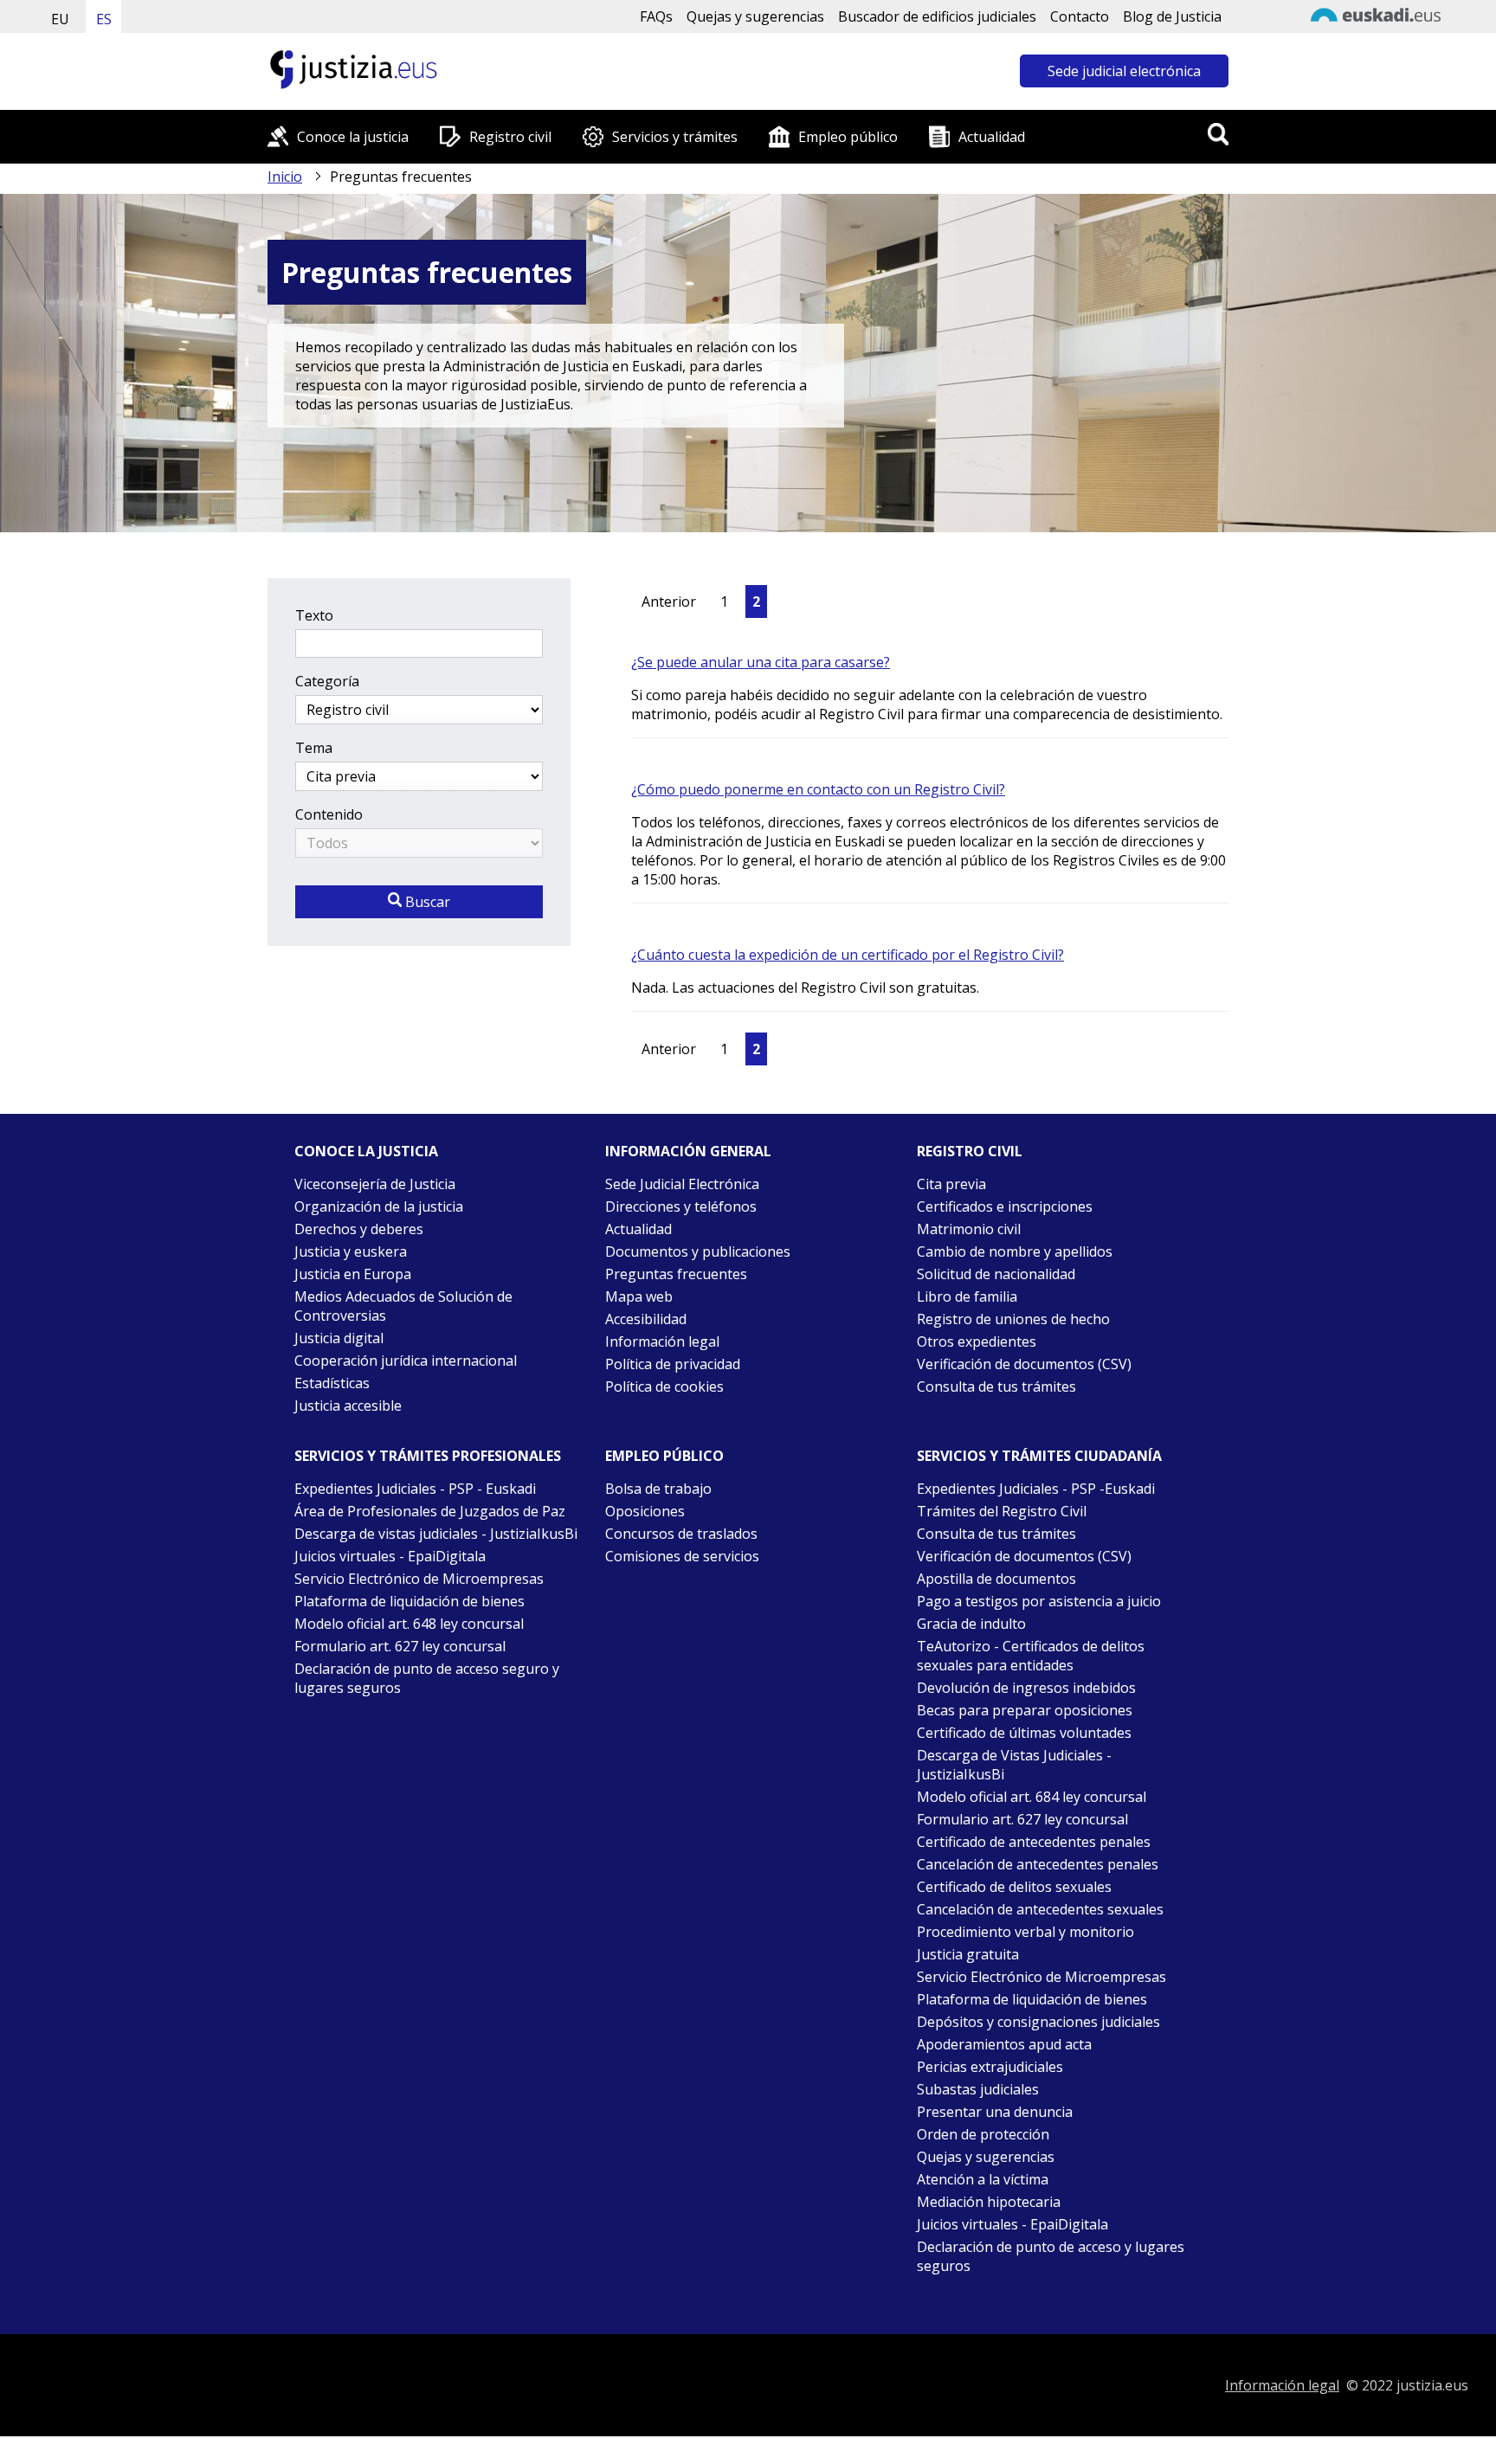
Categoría (327, 681)
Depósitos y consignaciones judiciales (1038, 2022)
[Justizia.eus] (354, 87)
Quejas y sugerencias (755, 16)
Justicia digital (339, 1338)
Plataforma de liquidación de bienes (409, 1601)
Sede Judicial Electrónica (682, 1184)
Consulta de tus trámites (996, 1386)
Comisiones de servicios (682, 1556)
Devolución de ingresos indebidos (1026, 1688)
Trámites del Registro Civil (1002, 1511)
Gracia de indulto (971, 1624)
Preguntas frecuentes (676, 1274)
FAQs (656, 16)
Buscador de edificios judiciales (937, 16)
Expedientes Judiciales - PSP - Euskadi (415, 1489)
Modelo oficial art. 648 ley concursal (409, 1624)
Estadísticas (332, 1383)
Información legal (662, 1341)
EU (60, 19)
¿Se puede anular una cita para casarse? (761, 662)
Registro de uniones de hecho (1013, 1319)
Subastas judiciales (978, 2089)
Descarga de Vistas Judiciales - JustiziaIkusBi (1014, 1765)
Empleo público (848, 137)
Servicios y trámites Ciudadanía (1039, 1456)
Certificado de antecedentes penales (1034, 1842)
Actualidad (992, 137)
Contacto (1080, 16)
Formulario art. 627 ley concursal (400, 1646)
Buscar (426, 902)
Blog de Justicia (1172, 16)
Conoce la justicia (353, 137)
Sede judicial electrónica (1124, 71)
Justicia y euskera (351, 1251)
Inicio (285, 177)
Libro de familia (967, 1296)
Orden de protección (983, 2134)
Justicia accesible (348, 1406)
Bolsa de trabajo (658, 1489)
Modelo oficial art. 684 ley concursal (1032, 1797)
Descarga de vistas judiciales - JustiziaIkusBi (436, 1534)
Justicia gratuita (968, 1954)
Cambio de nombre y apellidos (1015, 1251)
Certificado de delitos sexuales (1014, 1887)
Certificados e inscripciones (1005, 1206)
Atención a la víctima (983, 2179)
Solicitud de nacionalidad (996, 1274)
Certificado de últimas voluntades (1024, 1733)
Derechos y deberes (359, 1229)
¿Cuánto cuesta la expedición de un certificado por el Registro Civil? (848, 955)
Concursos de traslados (681, 1534)
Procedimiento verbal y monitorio (1025, 1932)
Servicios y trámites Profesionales (428, 1456)
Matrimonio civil (969, 1229)
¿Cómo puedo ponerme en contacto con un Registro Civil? (818, 789)
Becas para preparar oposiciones (1025, 1710)
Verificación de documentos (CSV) (1024, 1364)
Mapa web (639, 1296)
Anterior (669, 602)
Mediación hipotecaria (989, 2202)
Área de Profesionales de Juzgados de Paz (430, 1511)
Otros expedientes (977, 1341)
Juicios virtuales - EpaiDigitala (390, 1556)
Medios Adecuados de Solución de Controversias (403, 1306)
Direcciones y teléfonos (681, 1206)
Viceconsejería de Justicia (375, 1184)
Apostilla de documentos (996, 1579)
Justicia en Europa (353, 1274)
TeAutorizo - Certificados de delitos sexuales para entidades (1031, 1656)
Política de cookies (664, 1386)
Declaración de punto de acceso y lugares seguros (1051, 2256)
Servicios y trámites (675, 137)
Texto (314, 615)
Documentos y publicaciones (698, 1251)
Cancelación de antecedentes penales (1038, 1864)
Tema (314, 748)
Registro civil (510, 137)
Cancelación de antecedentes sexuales (1040, 1909)
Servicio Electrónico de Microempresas (419, 1579)
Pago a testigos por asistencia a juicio (1039, 1601)
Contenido (329, 814)
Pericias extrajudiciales (990, 2067)
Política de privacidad (673, 1364)
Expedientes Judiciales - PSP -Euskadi (1036, 1489)
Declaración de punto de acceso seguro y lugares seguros (427, 1678)
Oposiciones (645, 1511)
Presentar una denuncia (995, 2112)
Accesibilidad (646, 1319)
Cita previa (951, 1184)
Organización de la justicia (379, 1206)
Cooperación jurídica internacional (406, 1361)
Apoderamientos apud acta (1004, 2044)
